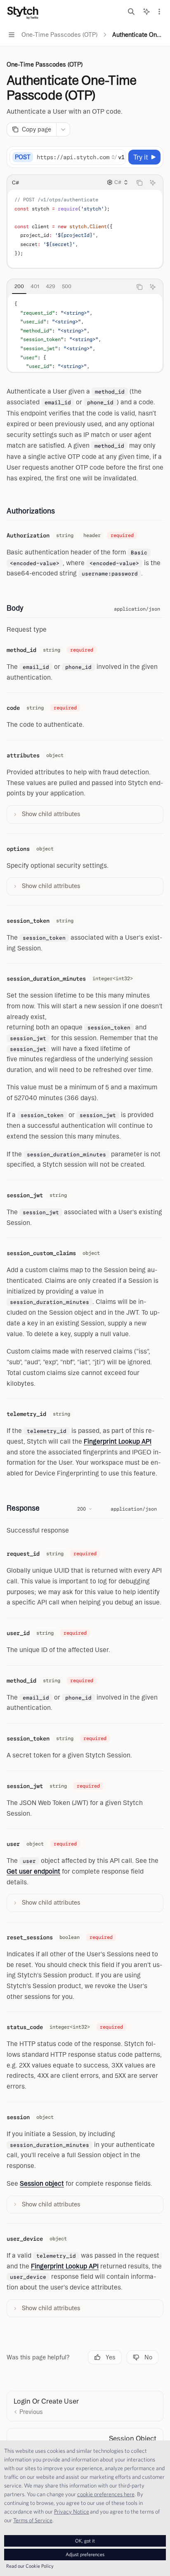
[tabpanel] (85, 333)
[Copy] (118, 157)
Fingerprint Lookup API (118, 1441)
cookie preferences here (106, 2494)
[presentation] (81, 157)
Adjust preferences (85, 2554)
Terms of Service (33, 2520)
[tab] (19, 286)
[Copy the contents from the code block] (139, 183)
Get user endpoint (33, 1871)
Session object (42, 2183)
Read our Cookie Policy (30, 2566)
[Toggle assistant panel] (146, 12)
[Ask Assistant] (153, 183)
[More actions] (159, 12)
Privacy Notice (72, 2512)
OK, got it (85, 2541)
